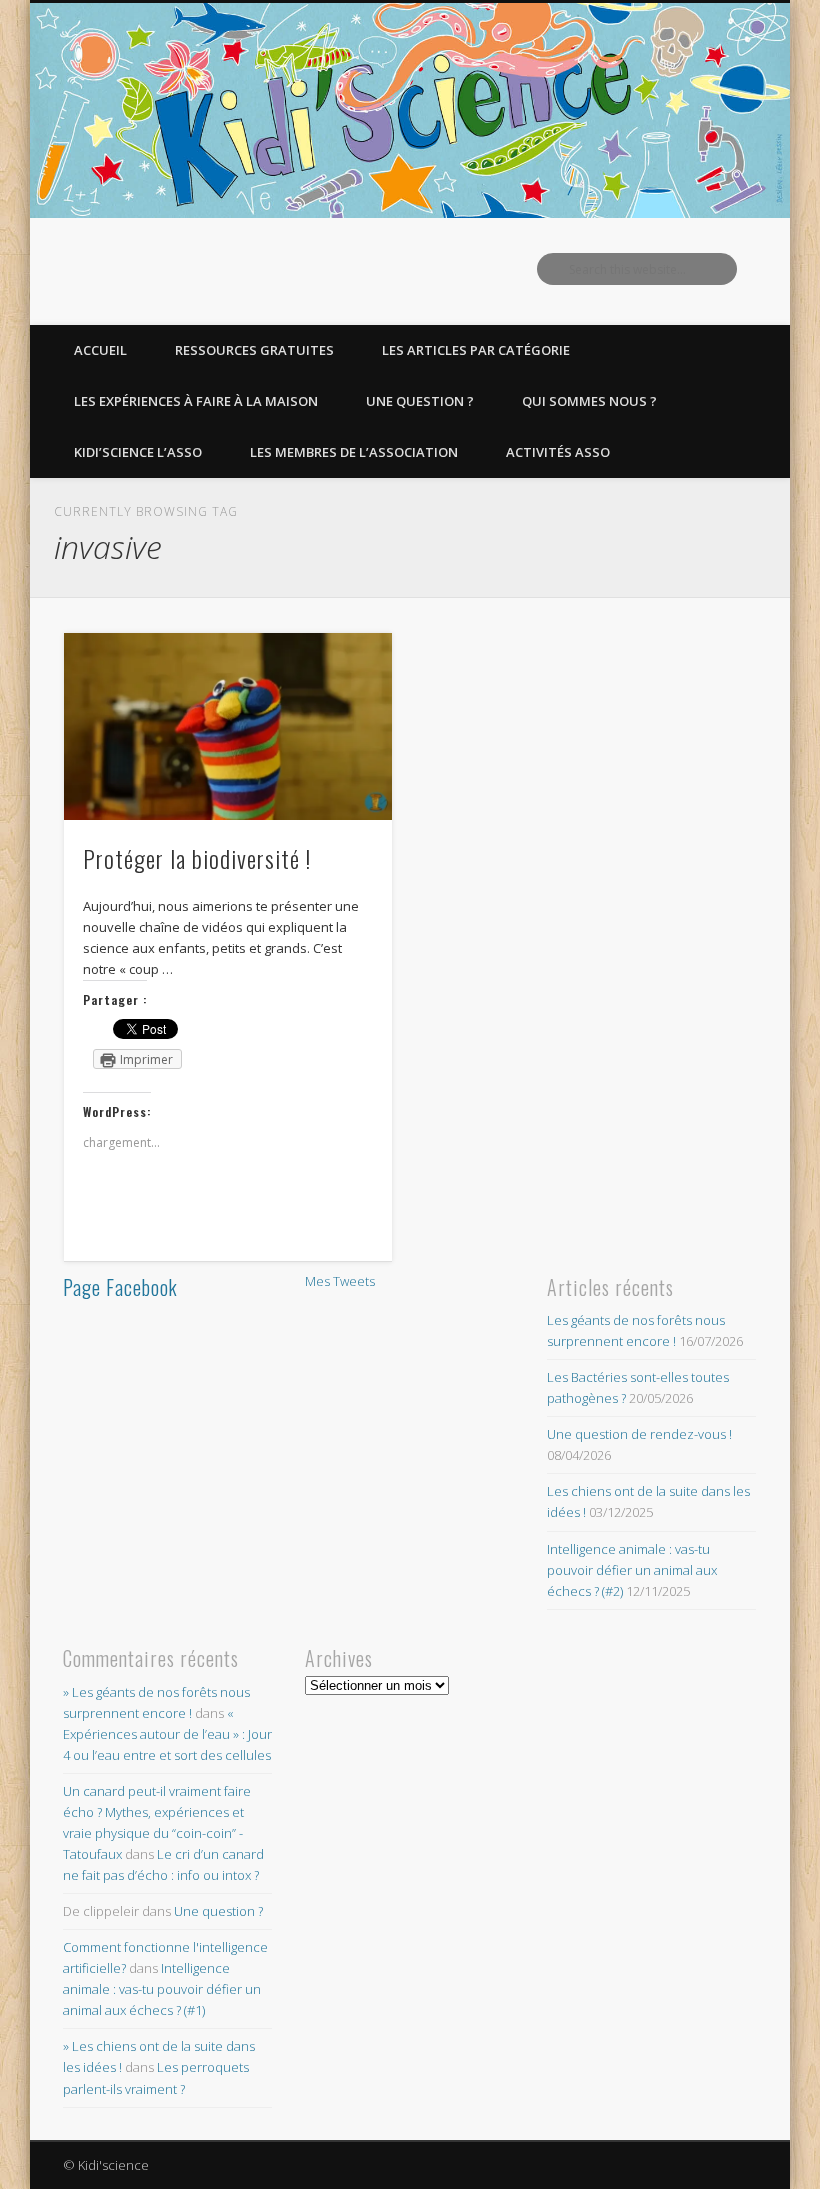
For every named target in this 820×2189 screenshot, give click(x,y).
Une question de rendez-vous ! (639, 1434)
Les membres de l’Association (354, 452)
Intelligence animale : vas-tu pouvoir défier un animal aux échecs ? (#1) (162, 1989)
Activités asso (558, 452)
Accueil (100, 350)
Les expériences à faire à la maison (196, 401)
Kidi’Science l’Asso (138, 452)
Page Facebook (120, 1287)
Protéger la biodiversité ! (197, 858)
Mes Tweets (340, 1281)
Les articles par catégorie (476, 350)
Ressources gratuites (254, 350)
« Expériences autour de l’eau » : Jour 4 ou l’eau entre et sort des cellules (167, 1734)
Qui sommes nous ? (589, 401)
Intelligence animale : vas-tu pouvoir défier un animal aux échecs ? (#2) (632, 1570)
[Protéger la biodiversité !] (227, 726)
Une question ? (420, 401)
